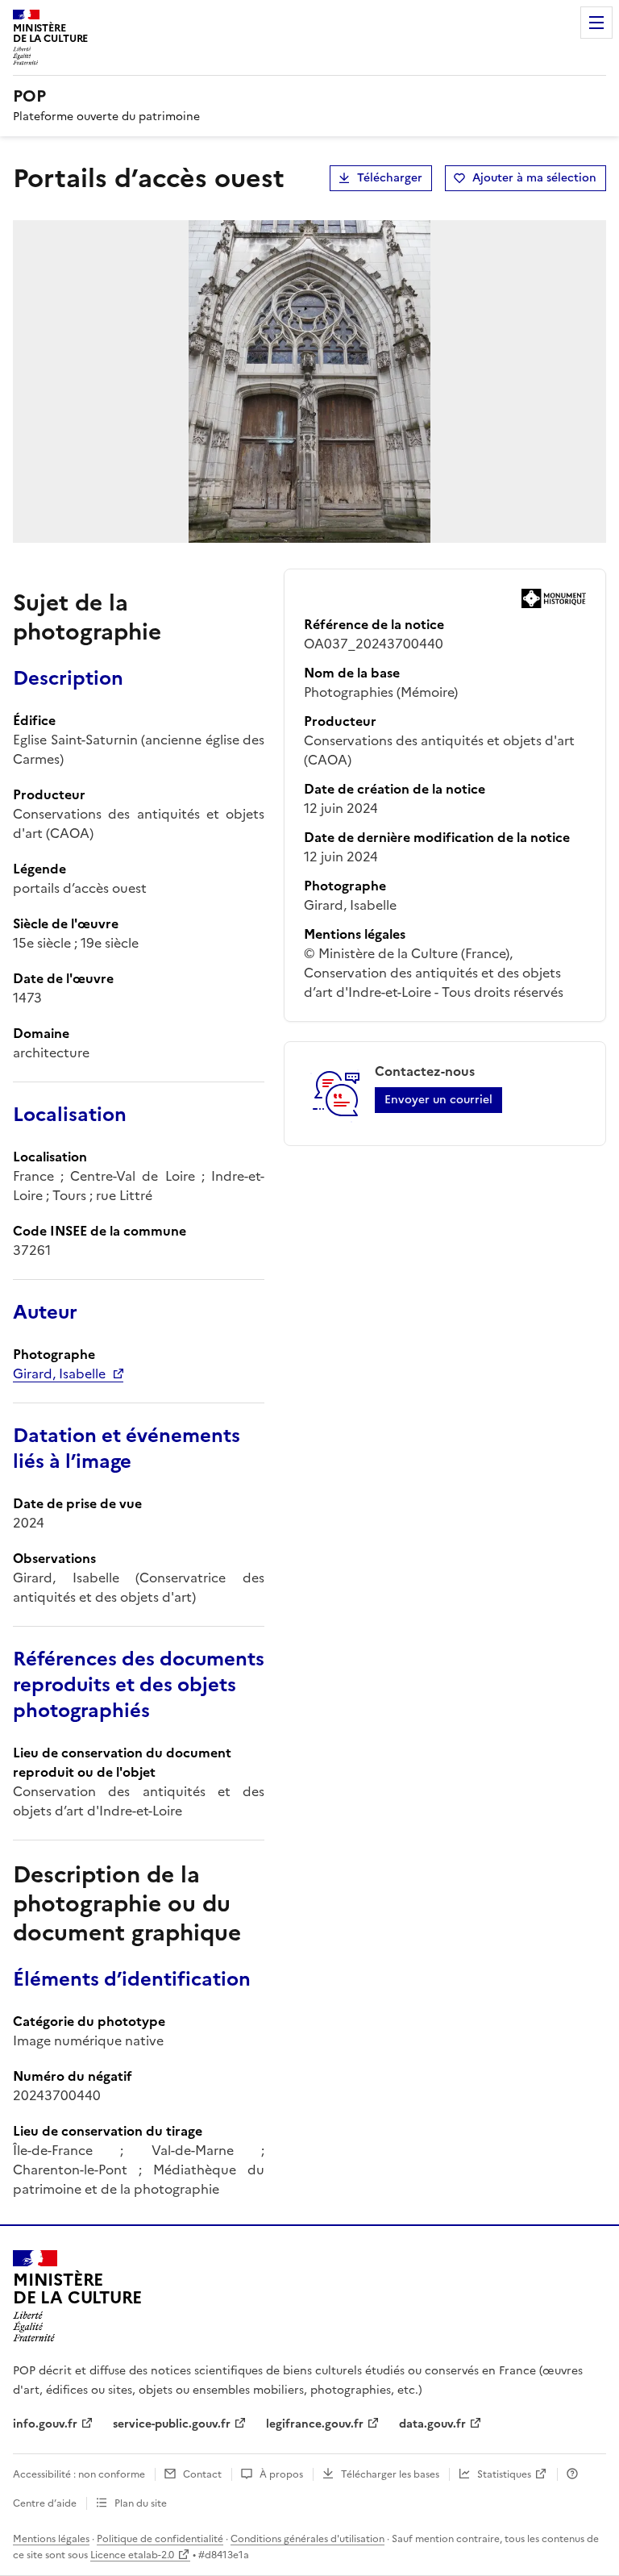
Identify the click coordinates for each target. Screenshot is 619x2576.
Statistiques (504, 2474)
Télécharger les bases (390, 2474)
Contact (202, 2474)
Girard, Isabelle (59, 1373)
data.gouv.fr (432, 2424)
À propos (281, 2474)
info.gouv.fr (45, 2424)
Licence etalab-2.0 (132, 2555)
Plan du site (141, 2503)
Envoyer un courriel (438, 1100)
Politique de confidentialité (160, 2539)
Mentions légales (51, 2539)
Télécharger (390, 178)
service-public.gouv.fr (172, 2424)
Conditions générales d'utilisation (307, 2539)
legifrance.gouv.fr (315, 2424)
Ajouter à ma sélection (534, 178)
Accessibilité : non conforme (79, 2474)
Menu (596, 23)
